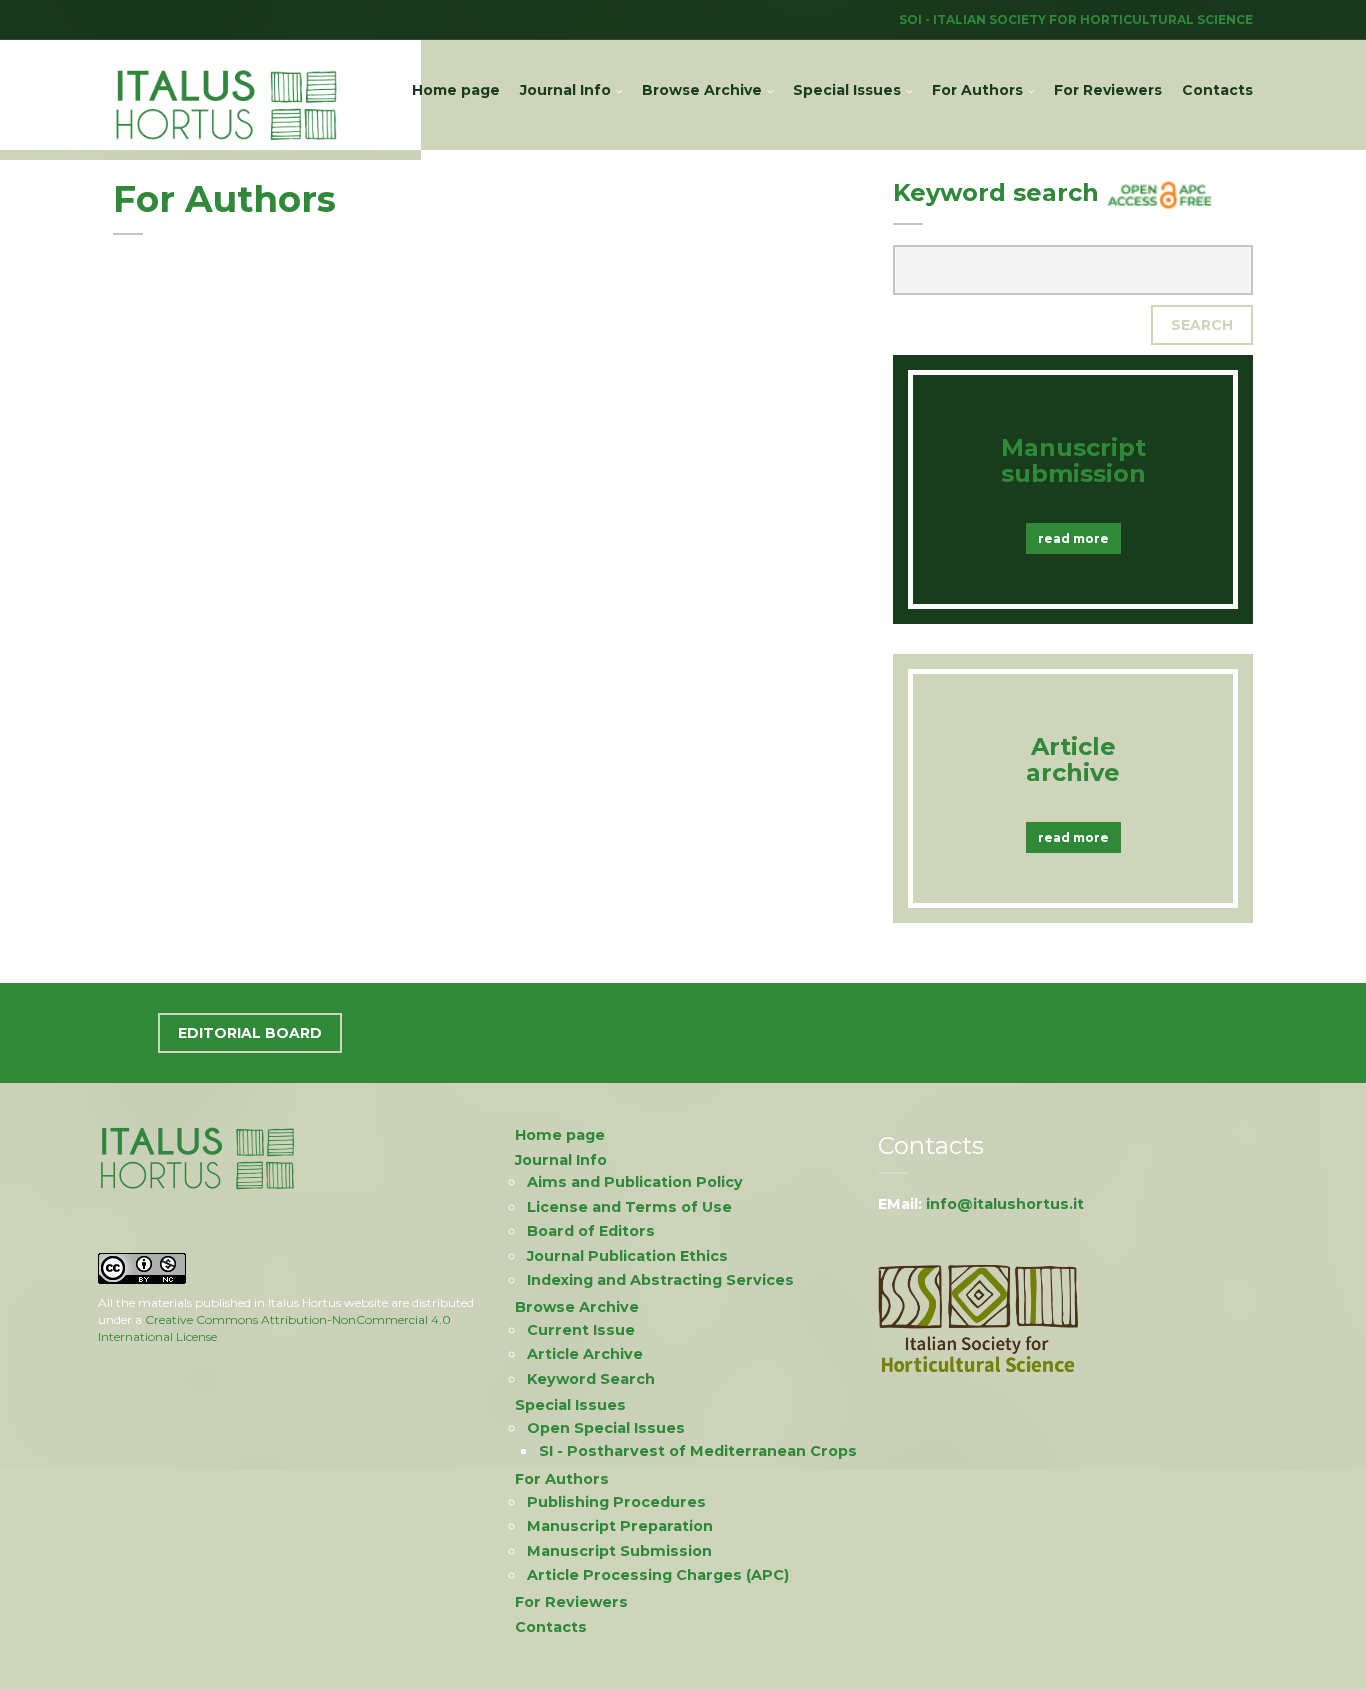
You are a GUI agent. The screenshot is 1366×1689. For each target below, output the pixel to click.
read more (1073, 538)
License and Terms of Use (629, 1207)
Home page (456, 90)
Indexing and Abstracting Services (660, 1280)
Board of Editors (591, 1231)
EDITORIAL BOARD (250, 1033)
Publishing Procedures (616, 1502)
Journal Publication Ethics (627, 1256)
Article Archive (585, 1354)
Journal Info (565, 90)
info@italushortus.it (1005, 1204)
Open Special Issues (606, 1428)
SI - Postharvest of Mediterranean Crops (698, 1451)
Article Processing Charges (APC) (658, 1575)
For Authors (977, 90)
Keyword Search (591, 1379)
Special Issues (847, 90)
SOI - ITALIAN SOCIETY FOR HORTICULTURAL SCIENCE (1076, 19)
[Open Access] (1160, 192)
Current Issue (581, 1330)
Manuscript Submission (619, 1551)
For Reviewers (1108, 90)
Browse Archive (702, 90)
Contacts (1217, 90)
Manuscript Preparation (620, 1526)
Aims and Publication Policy (635, 1182)
